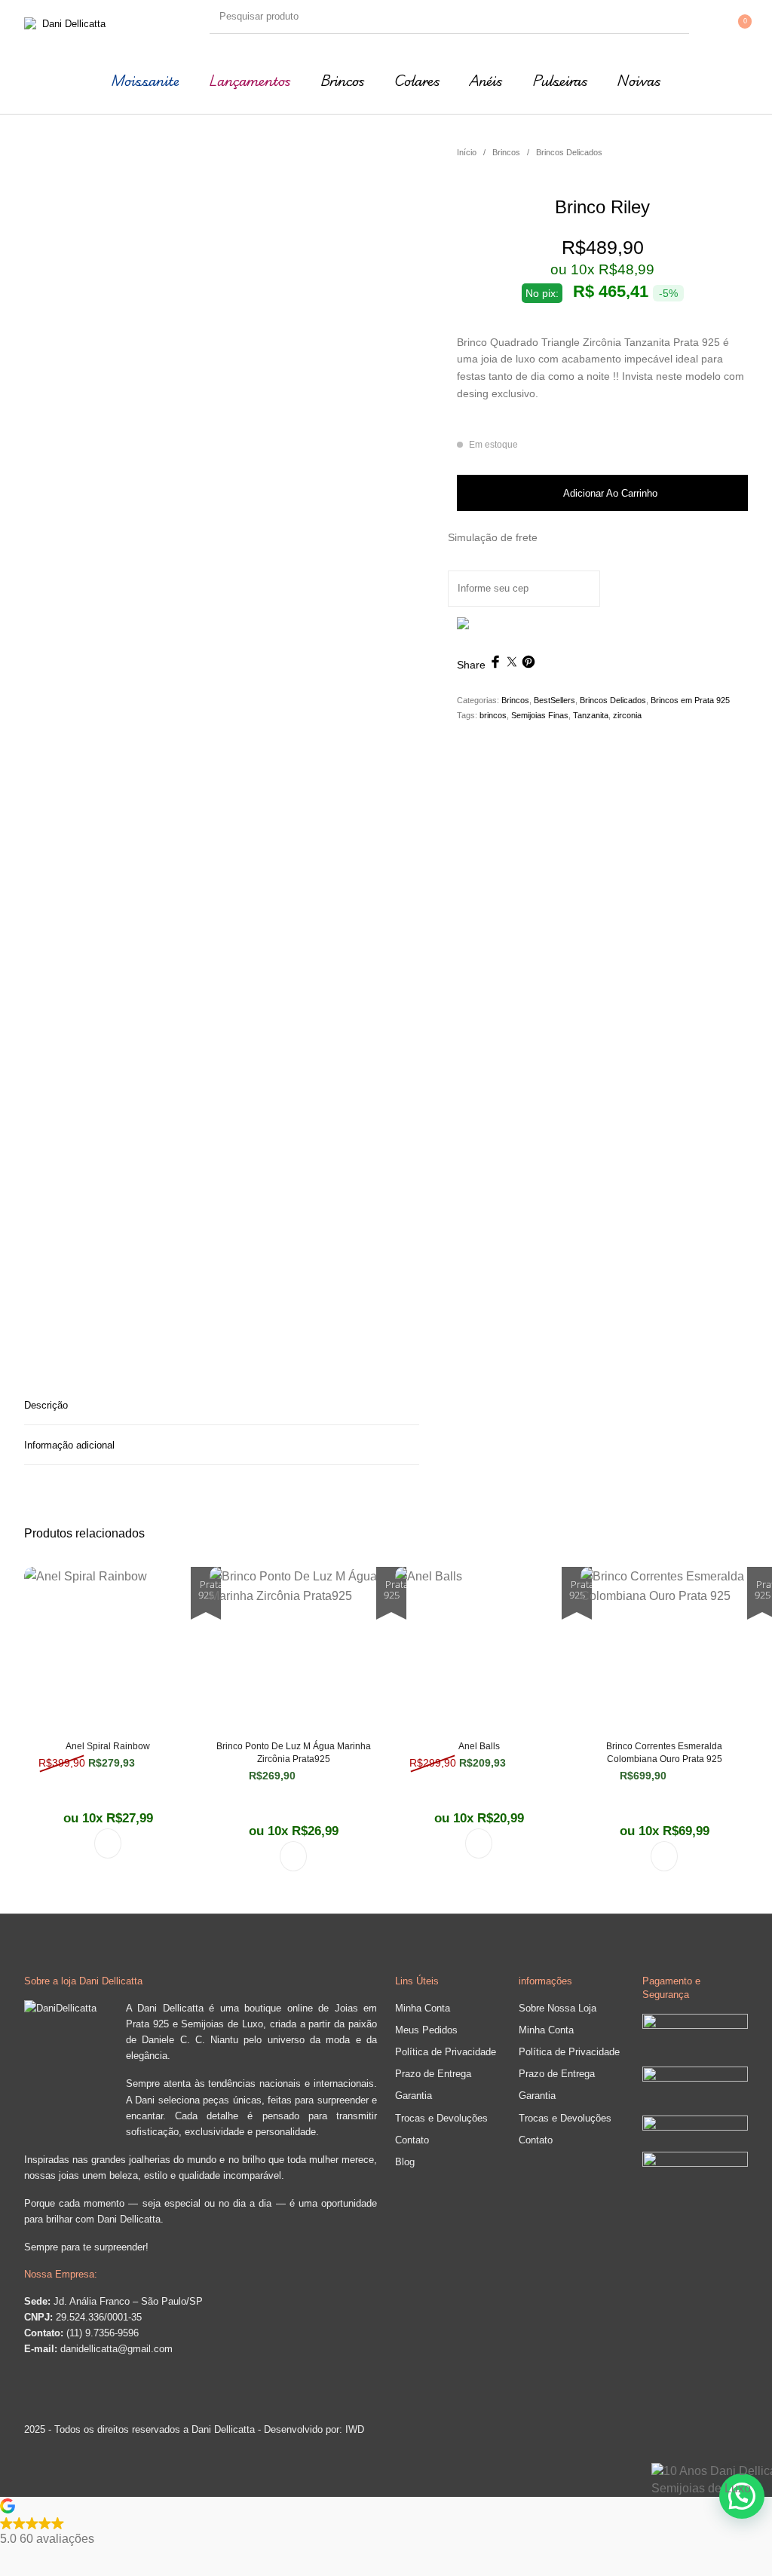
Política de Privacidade (446, 2052)
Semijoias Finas (540, 715)
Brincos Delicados (569, 152)
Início (467, 152)
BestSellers (554, 700)
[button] (386, 2523)
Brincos (506, 152)
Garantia (414, 2096)
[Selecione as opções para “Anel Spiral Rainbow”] (108, 1843)
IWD (353, 2429)
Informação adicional (69, 1445)
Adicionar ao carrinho (610, 493)
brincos (493, 715)
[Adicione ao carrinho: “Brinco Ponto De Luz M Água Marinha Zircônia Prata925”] (293, 1856)
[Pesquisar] (674, 16)
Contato (412, 2140)
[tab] (222, 1405)
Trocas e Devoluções (441, 2118)
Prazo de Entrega (433, 2074)
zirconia (627, 715)
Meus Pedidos (426, 2030)
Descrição (46, 1405)
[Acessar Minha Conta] (726, 17)
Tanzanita (591, 715)
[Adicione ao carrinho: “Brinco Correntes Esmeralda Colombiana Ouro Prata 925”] (664, 1856)
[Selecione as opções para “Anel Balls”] (479, 1843)
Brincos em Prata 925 (690, 700)
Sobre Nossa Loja (558, 2008)
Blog (405, 2162)
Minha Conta (423, 2008)
